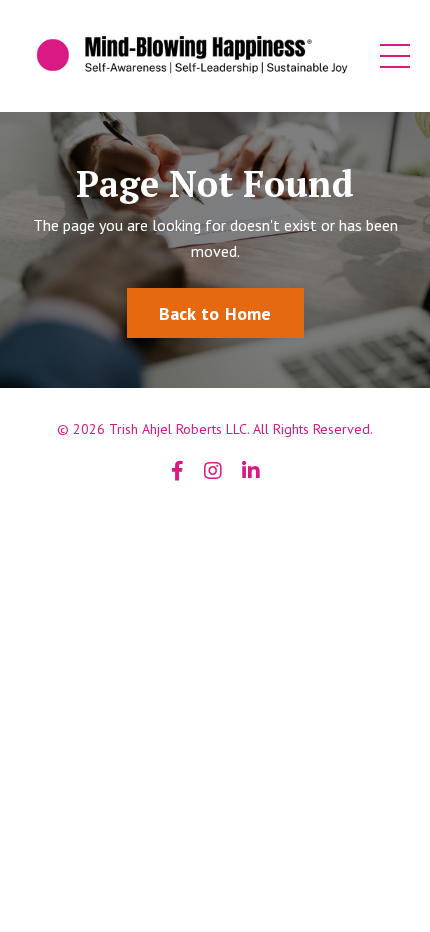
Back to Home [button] (215, 313)
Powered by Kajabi (215, 522)
